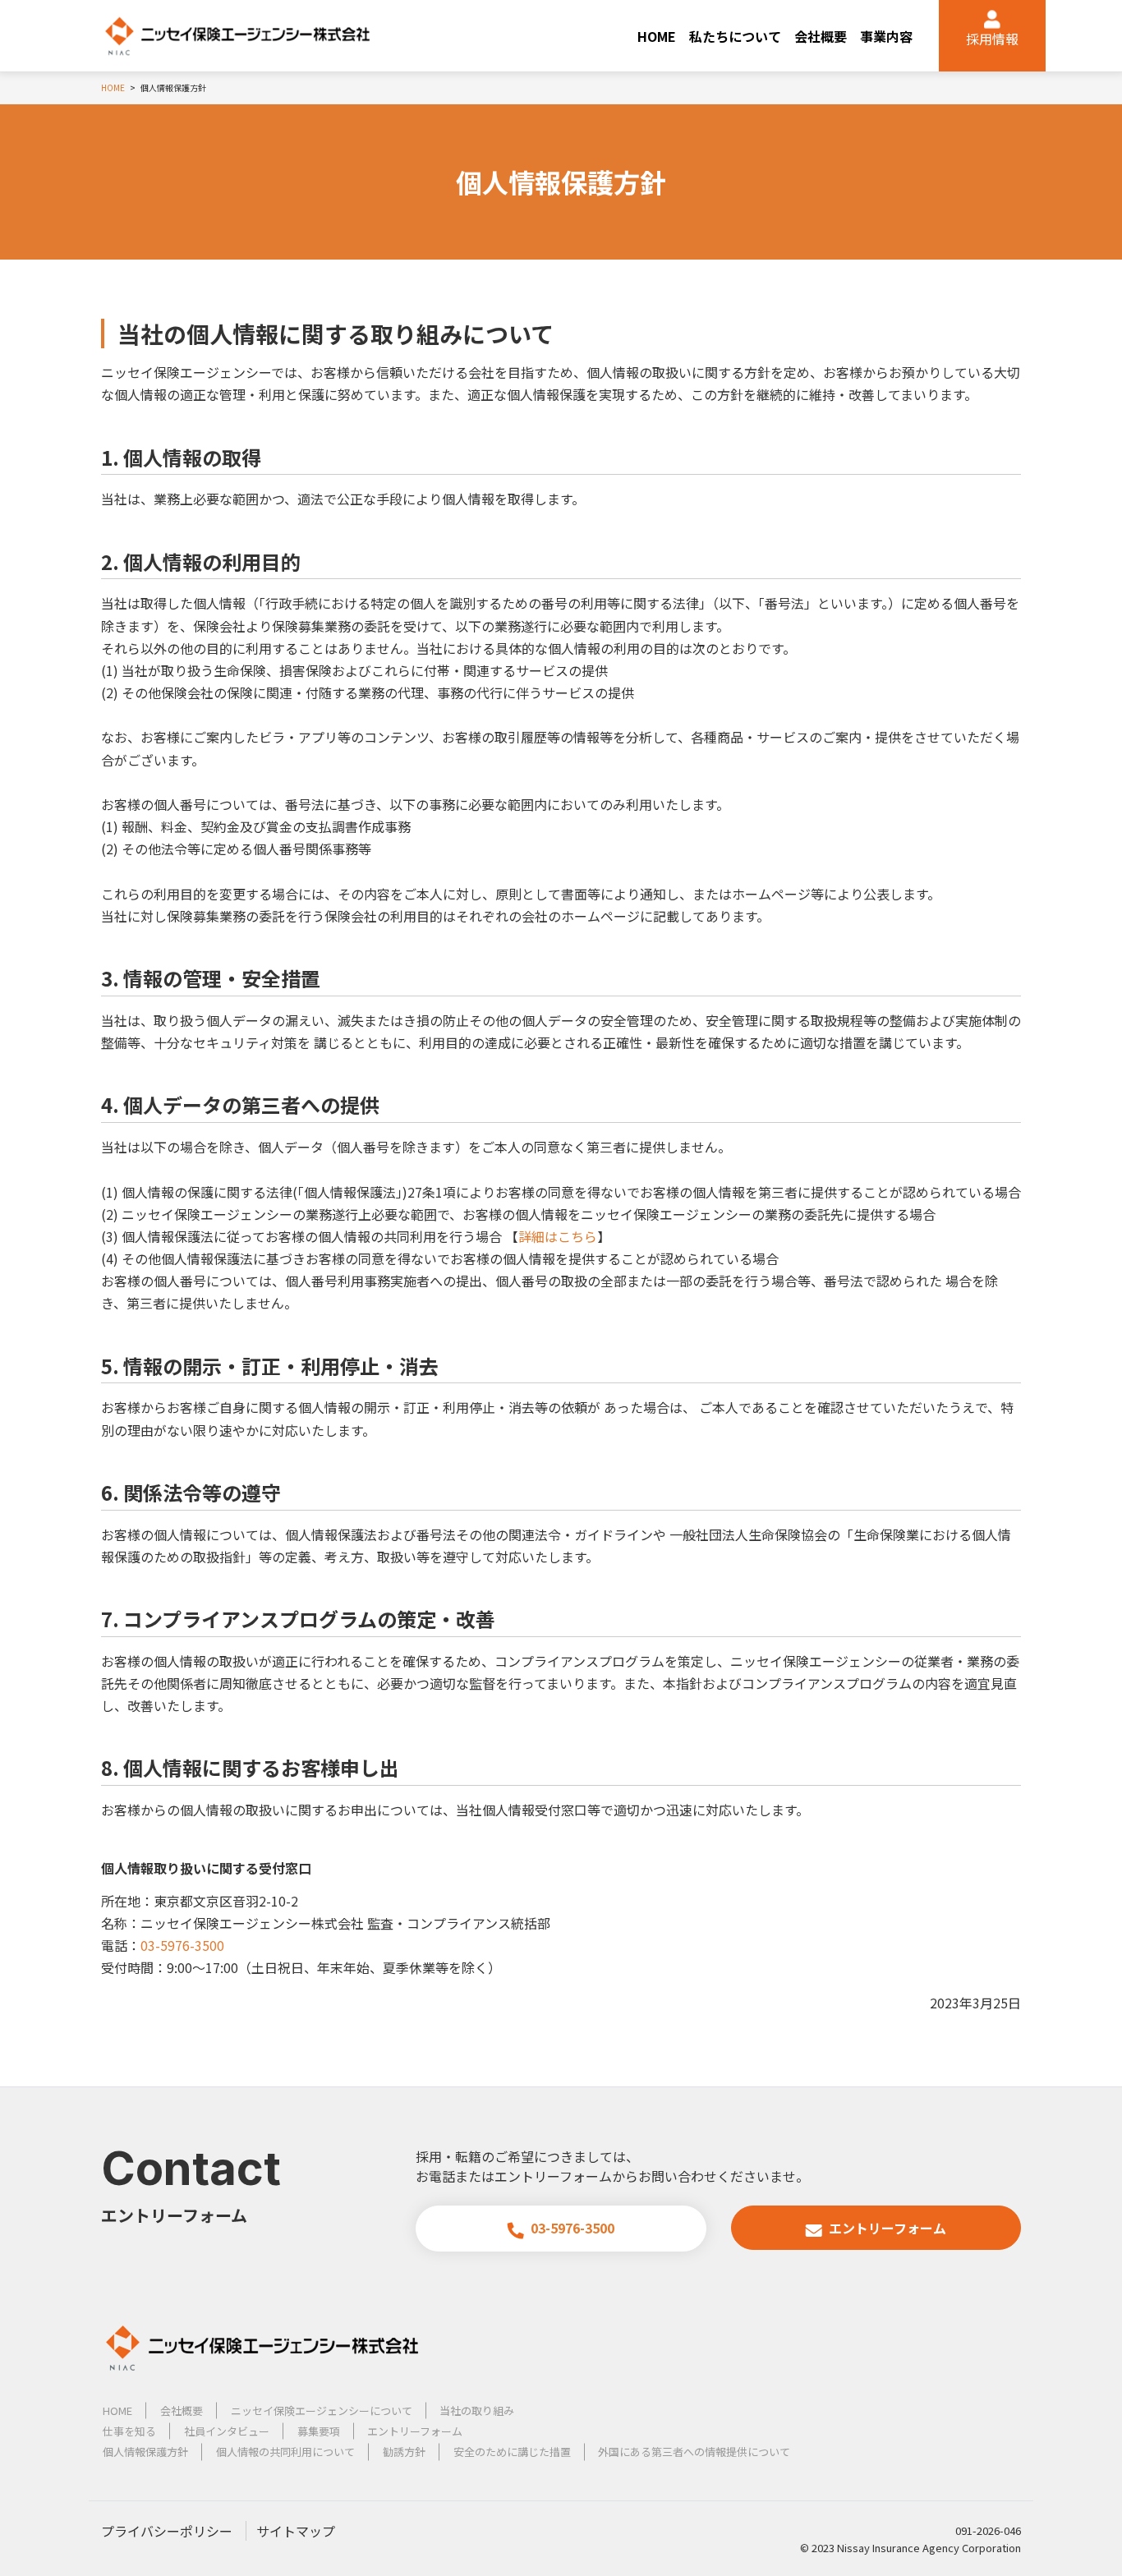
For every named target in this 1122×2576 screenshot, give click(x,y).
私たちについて (735, 36)
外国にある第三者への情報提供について (694, 2452)
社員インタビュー (227, 2431)
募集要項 (319, 2431)
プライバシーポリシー (167, 2531)
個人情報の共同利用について (285, 2452)
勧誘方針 (404, 2452)
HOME (657, 36)
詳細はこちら (558, 1236)
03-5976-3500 (182, 1945)
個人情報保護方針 (145, 2452)
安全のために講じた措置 (512, 2452)
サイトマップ (296, 2531)
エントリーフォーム (887, 2228)
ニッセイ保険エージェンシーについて (322, 2410)
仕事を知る (129, 2431)
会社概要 (821, 36)
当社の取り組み (477, 2410)
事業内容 (886, 36)
